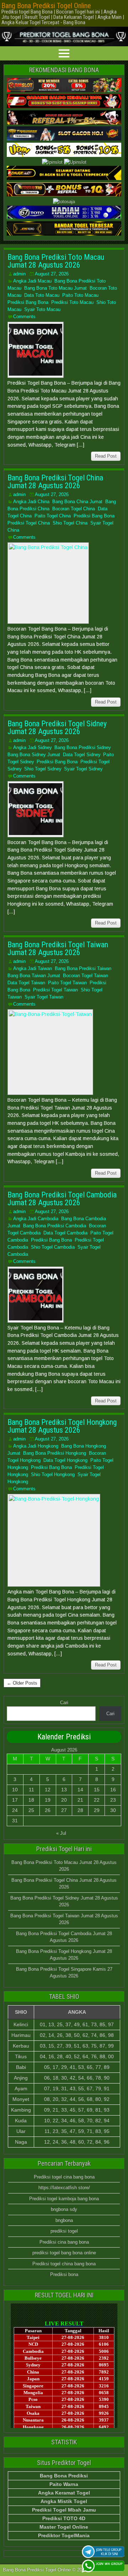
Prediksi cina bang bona (64, 2242)
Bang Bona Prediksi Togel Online (46, 6)
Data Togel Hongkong (65, 1460)
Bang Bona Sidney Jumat (34, 755)
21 (80, 1800)
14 (80, 1790)
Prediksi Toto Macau (72, 302)
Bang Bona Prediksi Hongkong (55, 1453)
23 (113, 1800)
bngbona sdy (64, 2209)
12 (48, 1790)
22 (97, 1800)
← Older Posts (22, 1683)
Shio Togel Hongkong (53, 1474)
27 (64, 1810)
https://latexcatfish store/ (64, 2188)
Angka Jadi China (31, 502)
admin (19, 274)
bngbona (64, 2220)
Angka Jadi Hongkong (36, 1446)
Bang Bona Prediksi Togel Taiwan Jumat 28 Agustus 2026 (58, 949)
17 (15, 1800)
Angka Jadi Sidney (32, 747)
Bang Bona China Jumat (77, 502)
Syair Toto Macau (42, 309)
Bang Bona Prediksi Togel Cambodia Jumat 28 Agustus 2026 (62, 1199)
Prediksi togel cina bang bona (64, 2177)
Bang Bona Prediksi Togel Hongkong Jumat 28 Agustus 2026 (62, 1426)
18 (31, 1800)
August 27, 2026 (52, 274)
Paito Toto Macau (80, 295)
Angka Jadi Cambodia (36, 1219)
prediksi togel (64, 2231)
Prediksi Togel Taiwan (55, 990)
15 (97, 1790)
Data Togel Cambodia (65, 1233)
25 (31, 1810)
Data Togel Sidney (82, 755)
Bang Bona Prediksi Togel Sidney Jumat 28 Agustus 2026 (57, 728)
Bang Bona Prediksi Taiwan (83, 968)
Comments (24, 317)
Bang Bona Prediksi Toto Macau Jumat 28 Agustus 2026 (56, 261)
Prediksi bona (64, 2274)
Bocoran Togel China (74, 509)
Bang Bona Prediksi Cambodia (55, 1226)
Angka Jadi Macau (32, 281)
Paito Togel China (53, 516)
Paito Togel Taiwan (67, 983)
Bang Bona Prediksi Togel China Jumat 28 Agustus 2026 (55, 482)
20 (64, 1800)
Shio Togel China (70, 523)
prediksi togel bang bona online (64, 2253)
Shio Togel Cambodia (53, 1247)
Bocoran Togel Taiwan (86, 976)
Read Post (106, 456)
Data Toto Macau (42, 295)
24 (15, 1810)
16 (113, 1790)
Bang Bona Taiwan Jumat (34, 976)
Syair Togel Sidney (83, 769)
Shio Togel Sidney (43, 769)
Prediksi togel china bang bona (64, 2264)
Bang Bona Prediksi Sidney (82, 747)
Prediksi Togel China (29, 523)
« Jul (61, 1833)
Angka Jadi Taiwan (33, 968)
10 (15, 1790)
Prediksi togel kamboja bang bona (64, 2199)
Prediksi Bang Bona (28, 302)
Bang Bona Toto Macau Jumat (55, 288)
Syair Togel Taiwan (44, 997)
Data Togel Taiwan (26, 983)
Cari (64, 1703)
